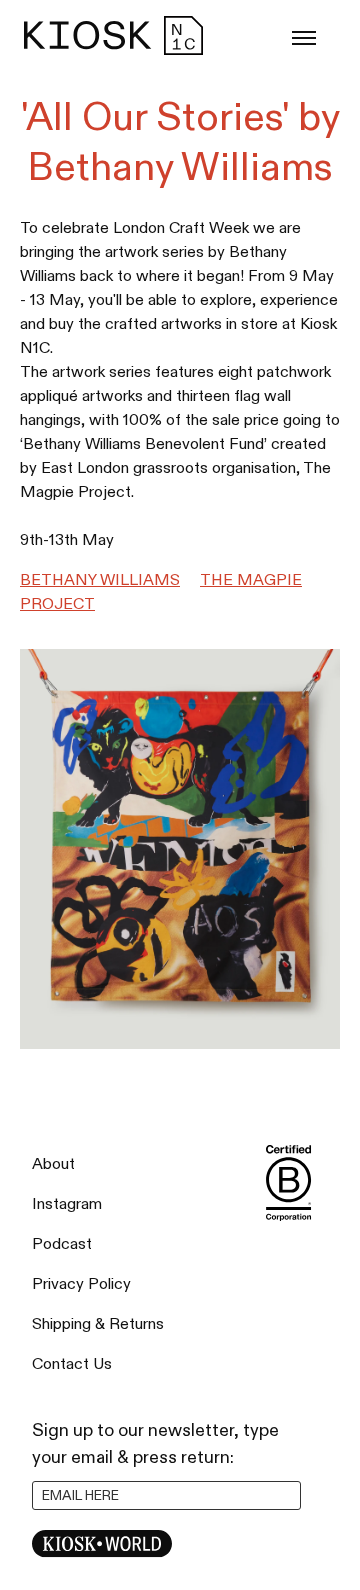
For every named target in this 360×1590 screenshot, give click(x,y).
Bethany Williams (100, 580)
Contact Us (72, 1364)
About (53, 1164)
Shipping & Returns (98, 1324)
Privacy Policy (81, 1284)
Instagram (67, 1204)
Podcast (62, 1244)
